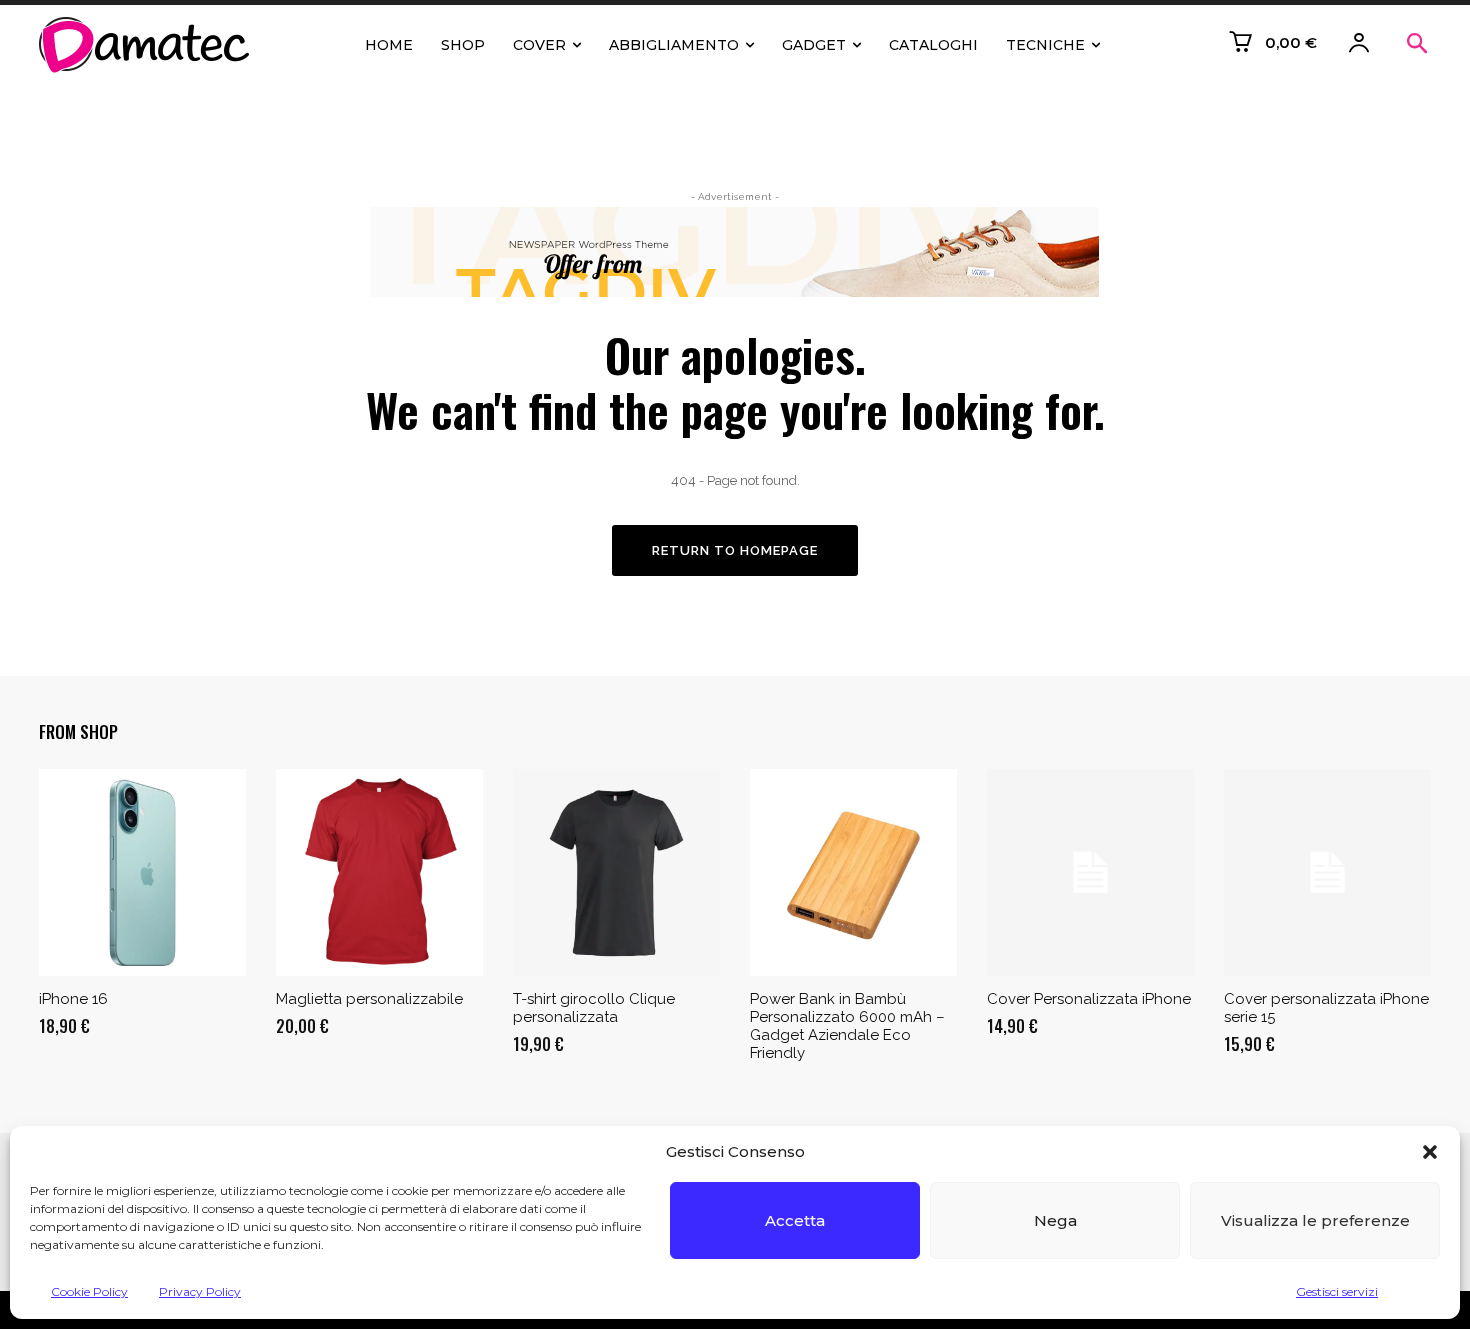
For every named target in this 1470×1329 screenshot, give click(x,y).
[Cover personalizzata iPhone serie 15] (1327, 872)
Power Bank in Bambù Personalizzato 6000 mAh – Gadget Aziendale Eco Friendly (847, 1026)
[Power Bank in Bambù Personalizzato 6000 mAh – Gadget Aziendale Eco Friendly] (853, 872)
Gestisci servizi (1337, 1291)
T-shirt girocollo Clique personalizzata (594, 1008)
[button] (1430, 1152)
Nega (1055, 1220)
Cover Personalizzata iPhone (1089, 999)
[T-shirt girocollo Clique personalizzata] (616, 872)
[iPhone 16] (142, 872)
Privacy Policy (200, 1291)
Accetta (795, 1220)
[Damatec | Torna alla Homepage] (149, 45)
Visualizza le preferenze (1315, 1220)
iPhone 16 (73, 999)
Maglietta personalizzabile (369, 999)
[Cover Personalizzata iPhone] (1090, 872)
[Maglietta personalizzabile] (379, 872)
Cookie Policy (89, 1291)
